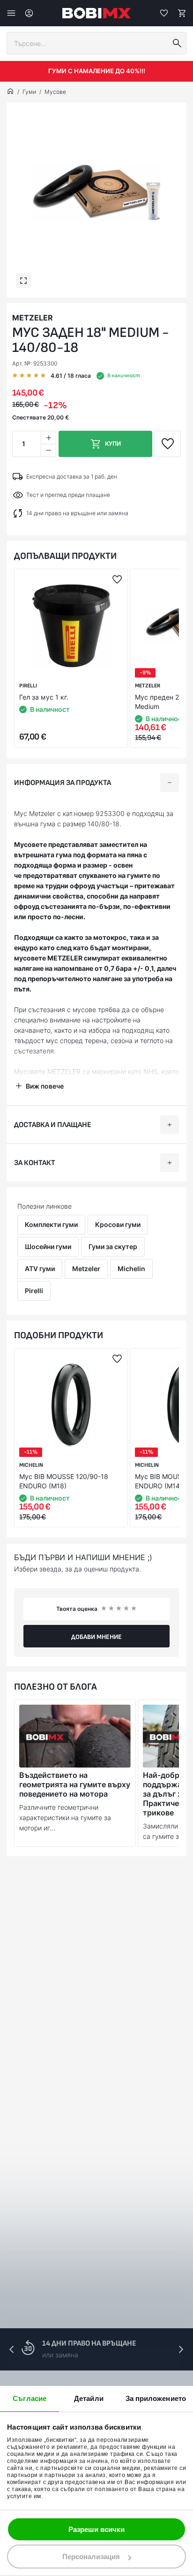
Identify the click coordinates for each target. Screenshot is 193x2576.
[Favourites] (164, 13)
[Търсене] (177, 43)
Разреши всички (96, 2529)
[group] (96, 192)
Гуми (29, 92)
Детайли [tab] (89, 2398)
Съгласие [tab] (30, 2398)
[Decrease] (48, 450)
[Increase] (48, 438)
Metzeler (33, 318)
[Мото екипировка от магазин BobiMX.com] (10, 92)
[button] (181, 2349)
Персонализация (91, 2557)
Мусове (55, 92)
